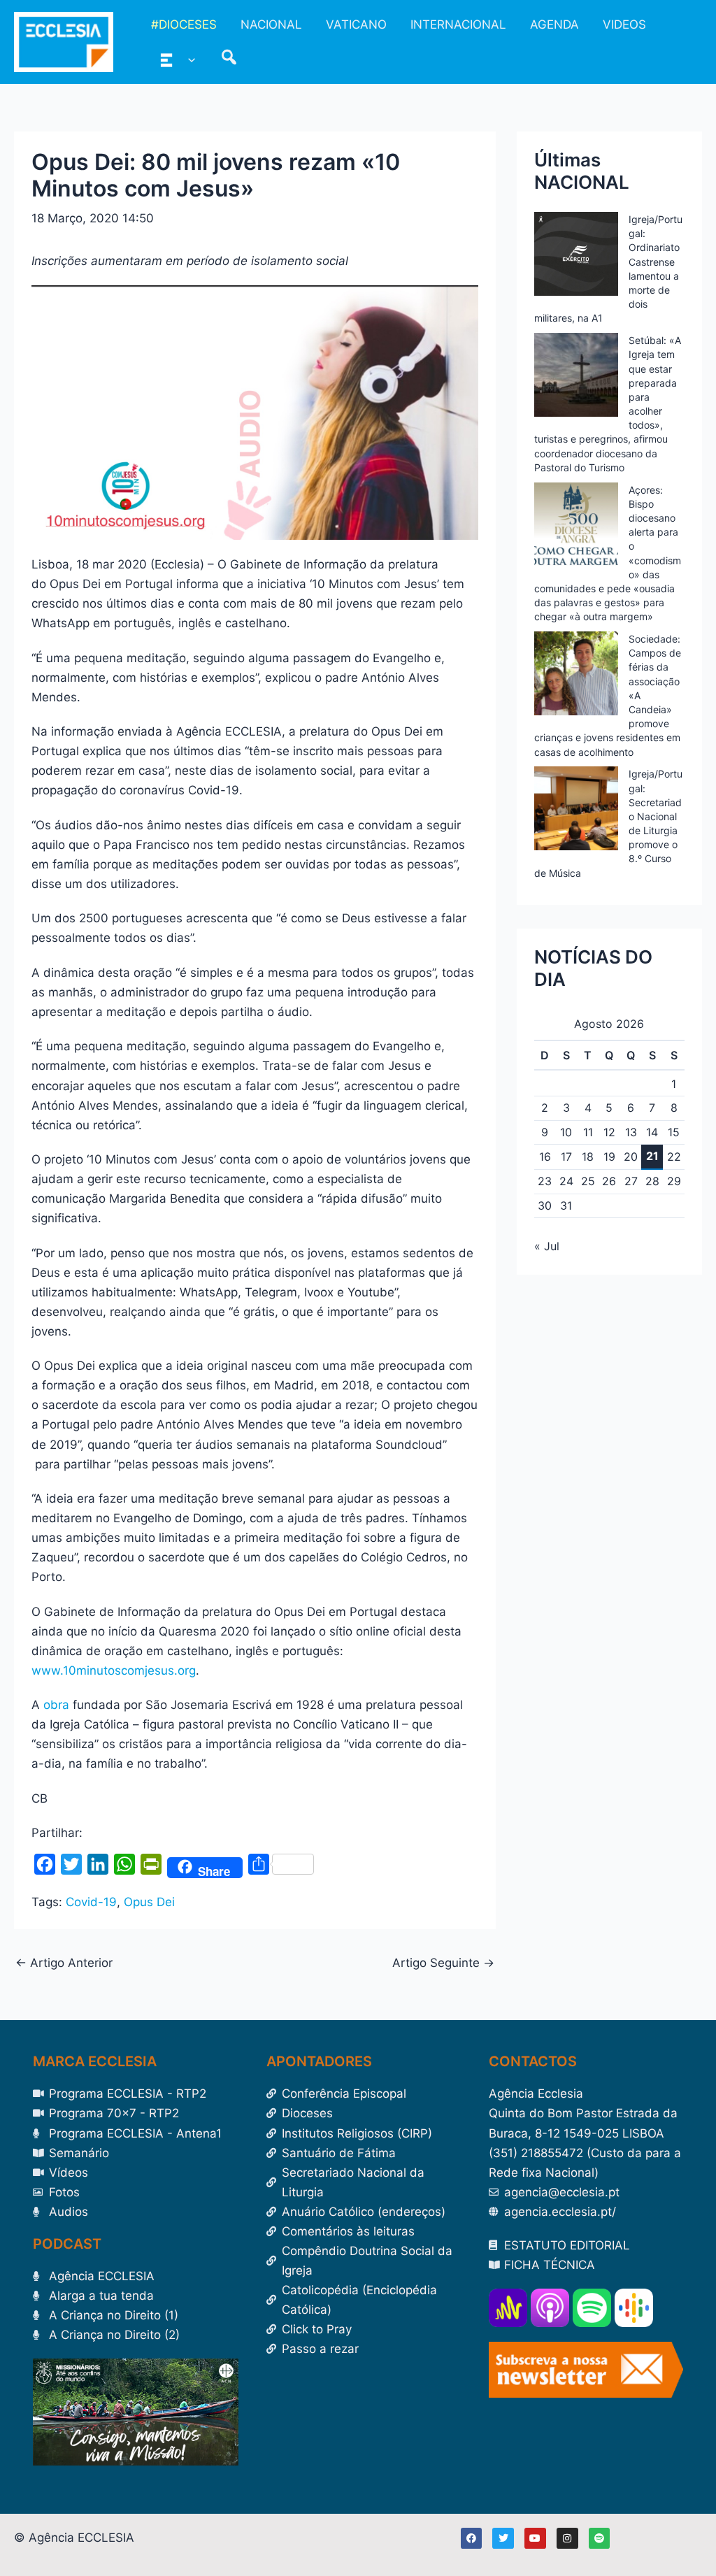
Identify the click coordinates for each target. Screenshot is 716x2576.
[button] (188, 59)
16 (545, 1157)
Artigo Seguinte (443, 1963)
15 (674, 1132)
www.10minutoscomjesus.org (114, 1670)
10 (566, 1132)
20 (631, 1157)
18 (588, 1157)
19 (609, 1157)
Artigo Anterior (64, 1963)
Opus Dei (149, 1902)
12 (609, 1132)
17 (566, 1157)
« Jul (547, 1246)
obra (56, 1705)
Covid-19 (91, 1902)
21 (652, 1156)
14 (652, 1132)
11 (588, 1132)
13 (631, 1132)
